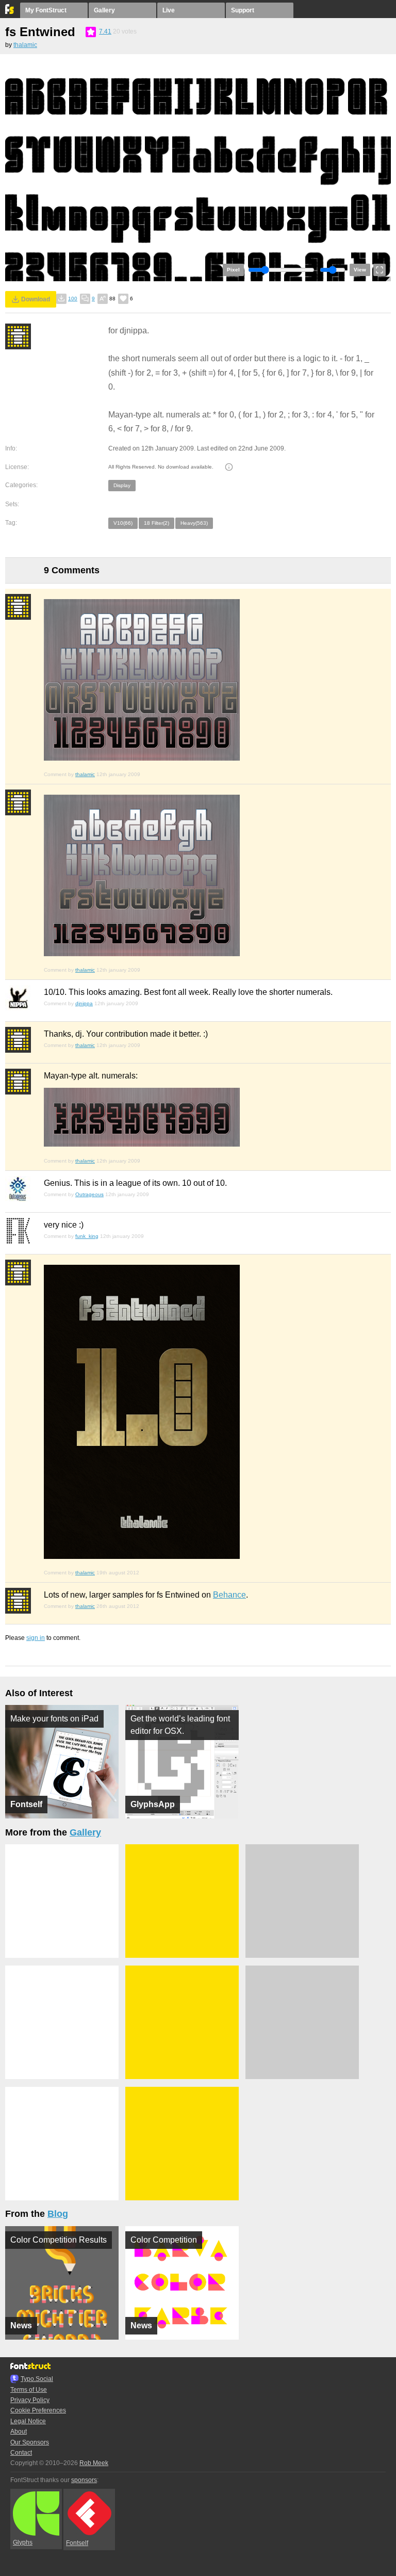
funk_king (87, 1236)
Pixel (233, 270)
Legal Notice (28, 2421)
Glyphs (23, 2542)
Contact (21, 2453)
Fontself (77, 2543)
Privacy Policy (30, 2400)
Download (36, 299)
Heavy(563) (194, 523)
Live (169, 10)
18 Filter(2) (156, 523)
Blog (58, 2214)
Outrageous (89, 1194)
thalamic (25, 45)
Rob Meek (94, 2463)
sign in (36, 1638)
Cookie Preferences (38, 2410)
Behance (229, 1595)
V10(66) (123, 523)
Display (122, 485)
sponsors (84, 2480)
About (19, 2432)
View (360, 270)
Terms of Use (29, 2390)
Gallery (104, 10)
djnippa (84, 1003)
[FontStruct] (10, 12)
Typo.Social (37, 2379)
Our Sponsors (30, 2442)
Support (243, 10)
